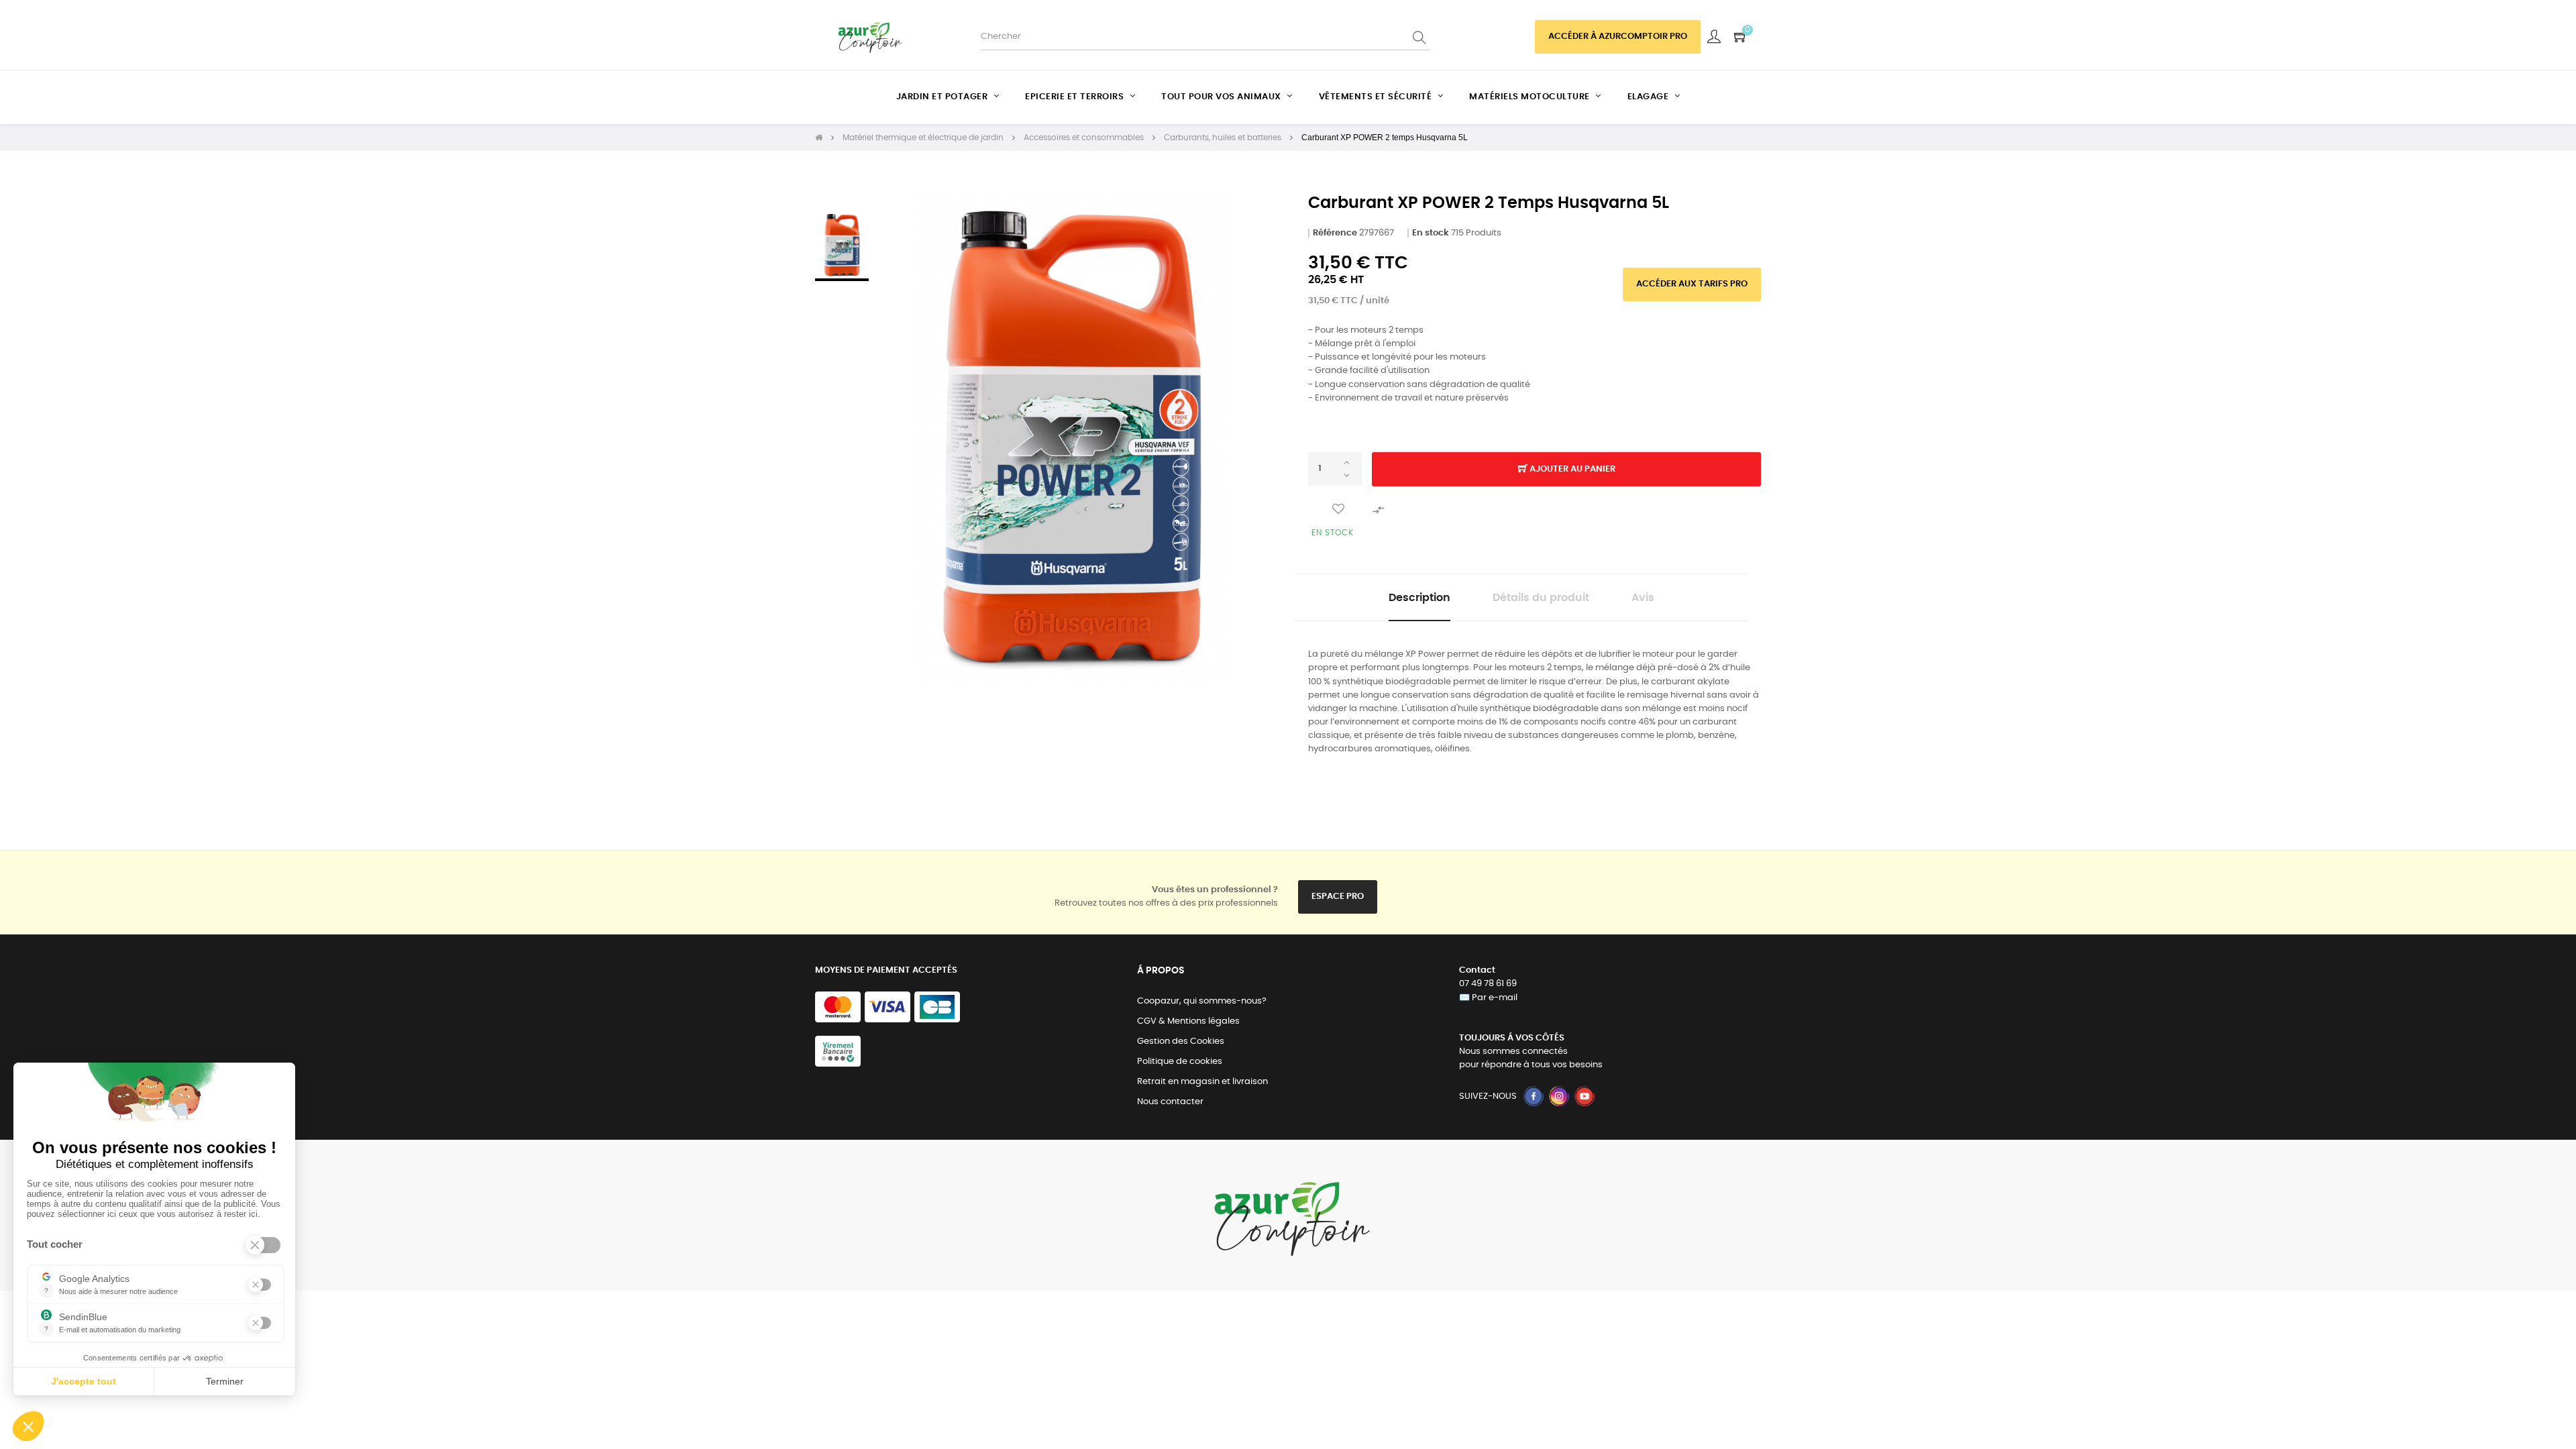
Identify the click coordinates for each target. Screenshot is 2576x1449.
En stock (1431, 233)
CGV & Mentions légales (1188, 1021)
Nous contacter (1170, 1102)
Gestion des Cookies (1181, 1041)
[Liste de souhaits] (1338, 509)
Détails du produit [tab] (1541, 598)
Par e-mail (1495, 998)
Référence (1335, 233)
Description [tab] (1419, 598)
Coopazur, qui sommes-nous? (1202, 1001)
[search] (1420, 37)
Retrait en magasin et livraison (1202, 1082)
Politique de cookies (1180, 1062)
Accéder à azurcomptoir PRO (1618, 37)
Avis (1643, 598)
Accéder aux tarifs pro (1692, 284)
